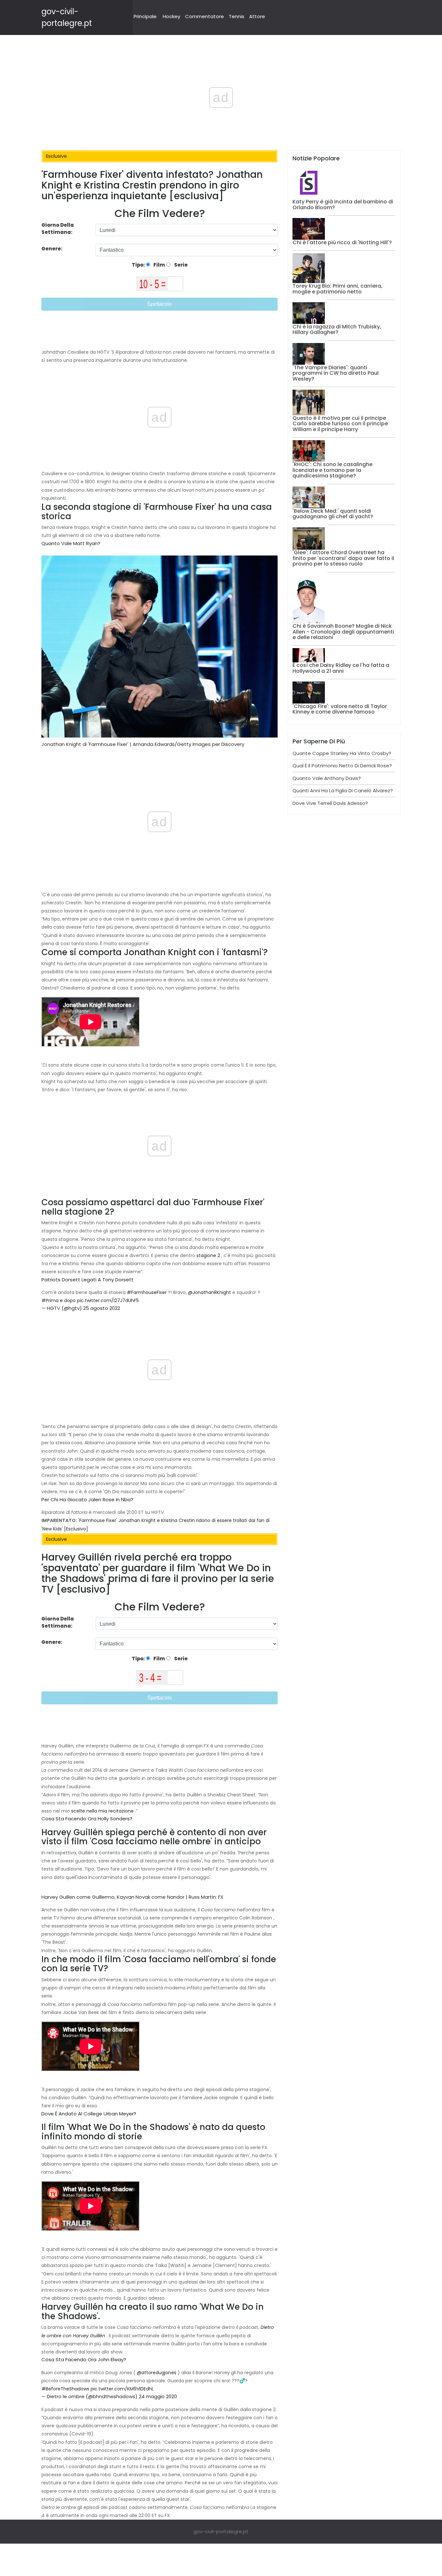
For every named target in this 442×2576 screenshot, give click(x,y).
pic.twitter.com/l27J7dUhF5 (108, 1300)
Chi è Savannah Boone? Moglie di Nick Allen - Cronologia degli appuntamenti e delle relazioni (343, 632)
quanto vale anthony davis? (327, 778)
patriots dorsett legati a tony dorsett (88, 1280)
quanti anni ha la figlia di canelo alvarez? (343, 790)
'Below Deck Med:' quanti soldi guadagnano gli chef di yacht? (333, 514)
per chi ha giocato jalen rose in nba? (87, 1500)
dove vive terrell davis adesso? (330, 803)
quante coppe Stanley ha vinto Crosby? (342, 753)
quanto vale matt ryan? (71, 543)
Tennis (237, 16)
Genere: (52, 249)
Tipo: (139, 265)
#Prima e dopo (59, 1300)
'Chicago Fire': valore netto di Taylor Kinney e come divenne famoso (340, 709)
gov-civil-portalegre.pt (221, 2531)
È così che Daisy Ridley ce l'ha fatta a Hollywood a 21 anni (341, 668)
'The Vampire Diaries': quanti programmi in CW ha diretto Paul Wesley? (336, 373)
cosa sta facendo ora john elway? (84, 2359)
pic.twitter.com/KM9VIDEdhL (122, 2389)
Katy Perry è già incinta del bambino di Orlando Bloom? (343, 205)
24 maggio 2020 (158, 2396)
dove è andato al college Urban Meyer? (89, 2114)
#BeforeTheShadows (65, 2389)
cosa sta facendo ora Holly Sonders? (87, 1819)
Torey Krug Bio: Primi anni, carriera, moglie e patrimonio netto (337, 289)
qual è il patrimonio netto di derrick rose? (342, 766)
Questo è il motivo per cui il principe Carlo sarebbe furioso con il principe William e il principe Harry (340, 424)
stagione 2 (208, 1255)
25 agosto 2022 (102, 1308)
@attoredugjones (157, 2373)
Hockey (171, 16)
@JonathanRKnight (210, 1292)
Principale (145, 16)
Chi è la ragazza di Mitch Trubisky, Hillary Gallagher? (337, 330)
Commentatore (204, 16)
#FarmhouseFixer (147, 1292)
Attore (257, 16)
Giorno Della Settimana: (58, 229)
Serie (180, 265)
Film (159, 265)
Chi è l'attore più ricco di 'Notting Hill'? (342, 242)
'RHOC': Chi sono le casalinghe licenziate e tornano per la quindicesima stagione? (332, 470)
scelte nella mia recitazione (102, 1811)
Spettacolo (160, 304)
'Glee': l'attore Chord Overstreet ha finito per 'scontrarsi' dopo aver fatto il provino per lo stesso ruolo (343, 558)
